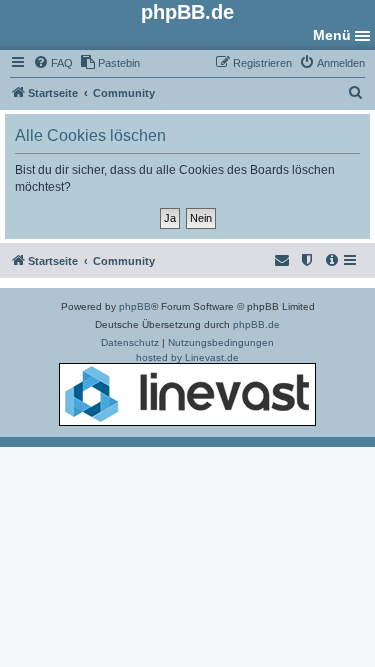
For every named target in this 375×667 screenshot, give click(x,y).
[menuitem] (53, 63)
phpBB (135, 306)
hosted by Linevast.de (187, 357)
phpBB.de (256, 324)
